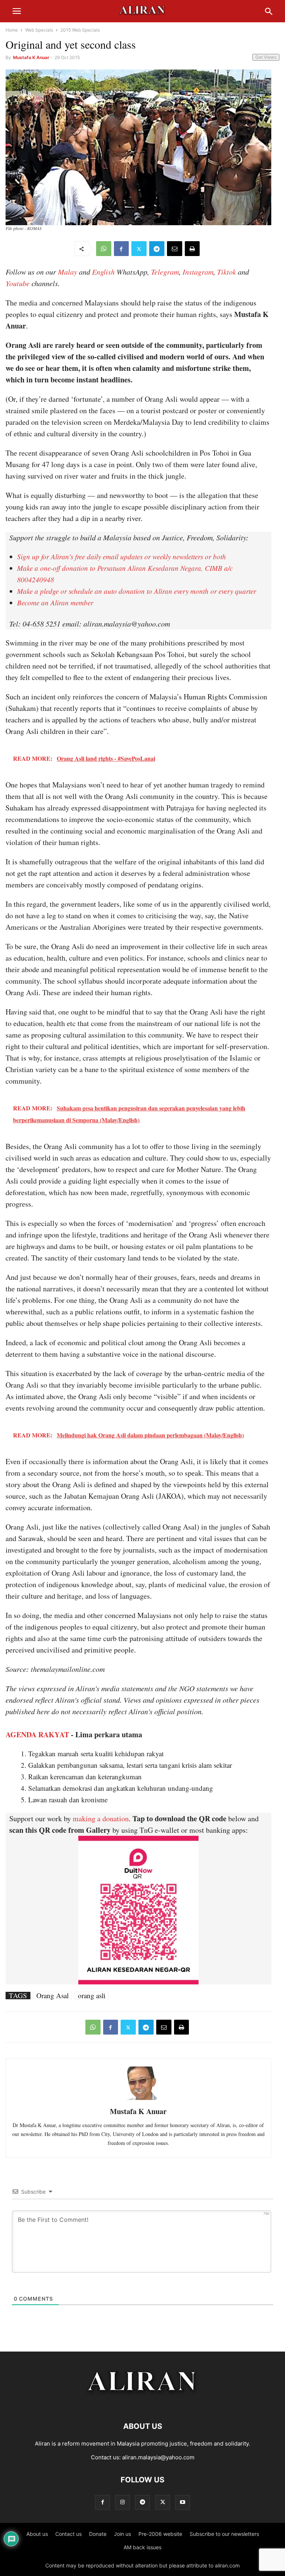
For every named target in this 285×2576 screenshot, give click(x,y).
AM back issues (142, 2547)
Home (12, 30)
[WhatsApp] (104, 249)
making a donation (101, 1818)
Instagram (198, 272)
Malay (68, 272)
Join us (122, 2534)
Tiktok (227, 272)
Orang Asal (53, 1996)
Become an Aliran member (55, 603)
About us (37, 2534)
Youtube (18, 283)
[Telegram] (157, 249)
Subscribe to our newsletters (224, 2534)
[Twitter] (139, 249)
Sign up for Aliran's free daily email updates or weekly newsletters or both (122, 556)
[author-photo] (138, 2099)
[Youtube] (183, 2502)
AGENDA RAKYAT (37, 1734)
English (103, 272)
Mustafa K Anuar (31, 57)
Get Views (266, 57)
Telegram (165, 272)
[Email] (175, 249)
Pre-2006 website (160, 2534)
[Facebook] (121, 249)
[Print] (192, 249)
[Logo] (143, 2404)
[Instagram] (122, 2502)
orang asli (92, 1996)
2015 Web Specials (80, 30)
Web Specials (39, 30)
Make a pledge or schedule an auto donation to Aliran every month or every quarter (137, 591)
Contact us (68, 2534)
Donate (98, 2534)
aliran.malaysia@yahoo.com (158, 2457)
